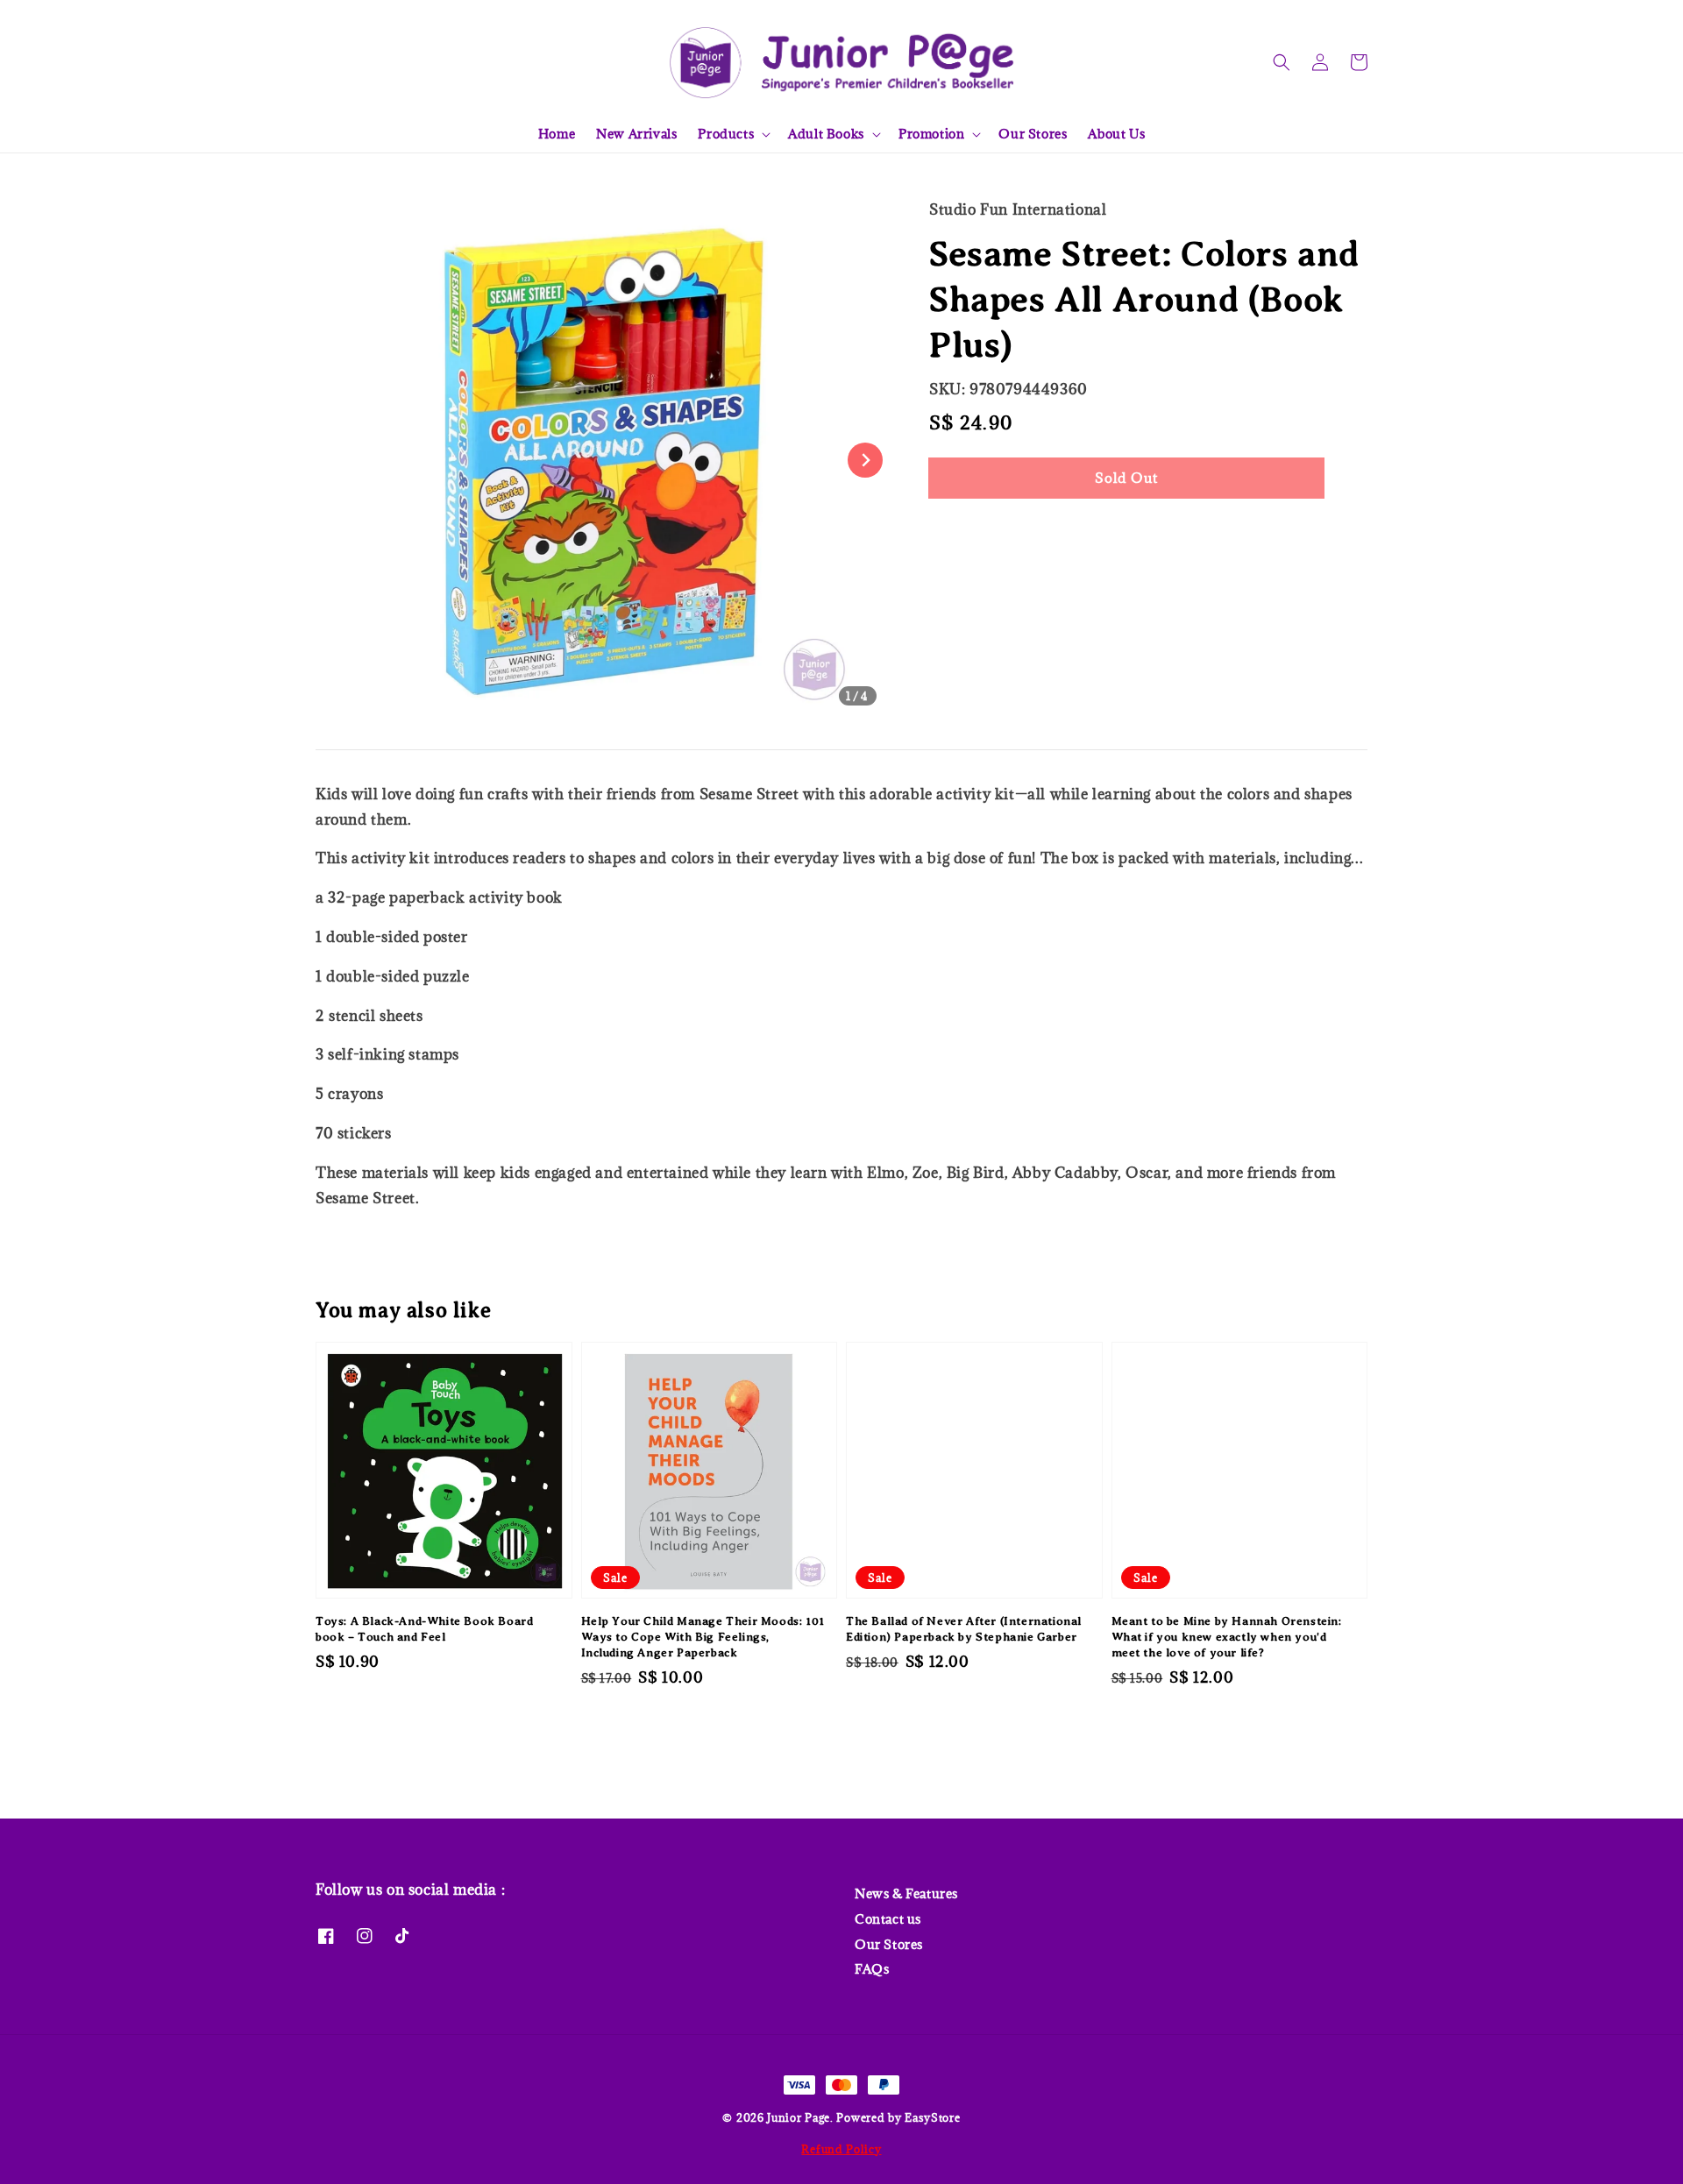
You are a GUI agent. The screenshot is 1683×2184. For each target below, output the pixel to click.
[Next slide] (865, 460)
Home (557, 134)
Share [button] (972, 531)
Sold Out (1126, 478)
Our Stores (1033, 134)
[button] (1282, 62)
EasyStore (932, 2117)
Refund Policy (841, 2149)
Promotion (931, 134)
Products (726, 134)
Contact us (888, 1919)
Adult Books (826, 134)
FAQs (872, 1969)
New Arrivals (636, 134)
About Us (1116, 134)
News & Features (906, 1894)
